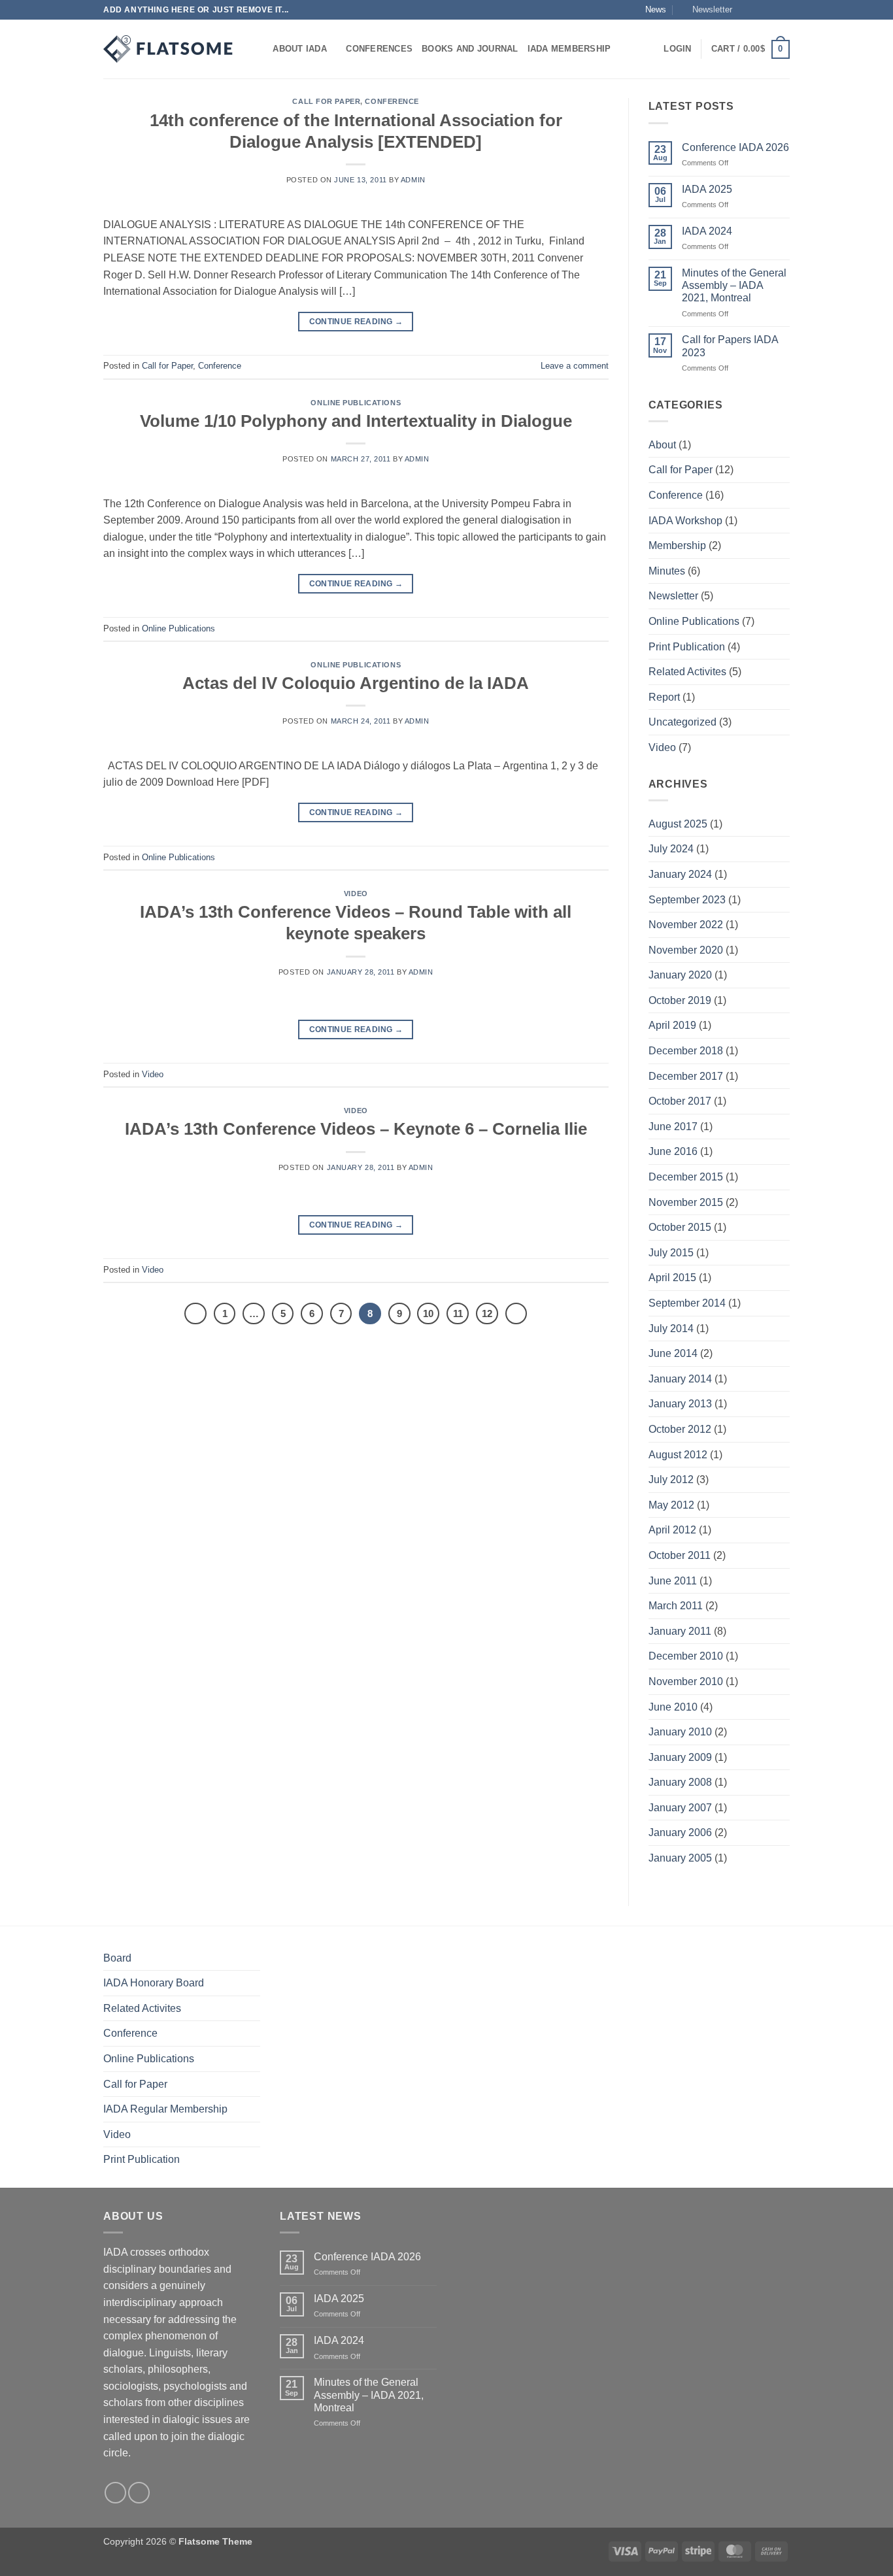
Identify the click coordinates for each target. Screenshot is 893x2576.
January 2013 (680, 1404)
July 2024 (671, 849)
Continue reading (356, 322)
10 (428, 1313)
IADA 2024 (707, 231)
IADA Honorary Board (154, 1983)
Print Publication (687, 647)
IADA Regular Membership (165, 2109)
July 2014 (671, 1329)
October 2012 (680, 1429)
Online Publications (356, 403)
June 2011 (673, 1581)
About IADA (300, 49)
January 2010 (680, 1732)
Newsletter (673, 596)
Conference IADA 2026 (735, 147)
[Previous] (195, 1314)
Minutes (667, 571)
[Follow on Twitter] (771, 10)
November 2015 (686, 1202)
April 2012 (672, 1530)
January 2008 (680, 1782)
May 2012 (671, 1505)
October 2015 (680, 1227)
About (662, 445)
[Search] (259, 49)
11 (458, 1313)
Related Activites (687, 672)
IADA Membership (569, 49)
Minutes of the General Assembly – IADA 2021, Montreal (734, 285)
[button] (706, 10)
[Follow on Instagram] (758, 10)
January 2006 (680, 1832)
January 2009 (680, 1757)
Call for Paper (326, 101)
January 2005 (680, 1858)
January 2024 (680, 874)
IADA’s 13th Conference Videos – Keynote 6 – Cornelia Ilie (356, 1129)
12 (487, 1313)
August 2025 (678, 824)
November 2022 (686, 925)
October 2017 (680, 1101)
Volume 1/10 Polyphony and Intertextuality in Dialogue (356, 421)
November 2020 (686, 950)
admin (413, 180)
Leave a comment (575, 366)
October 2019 (680, 1000)
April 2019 (672, 1025)
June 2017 (673, 1127)
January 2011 (680, 1631)
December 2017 (686, 1076)
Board (117, 1958)
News (656, 9)
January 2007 (680, 1808)
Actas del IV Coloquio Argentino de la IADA (356, 683)
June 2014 (673, 1353)
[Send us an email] (783, 10)
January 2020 (680, 975)
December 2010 (686, 1656)
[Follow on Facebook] (746, 10)
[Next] (516, 1314)
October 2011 (680, 1555)
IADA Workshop (685, 521)
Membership (677, 545)
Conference (392, 101)
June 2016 (673, 1151)
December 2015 (686, 1177)
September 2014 (687, 1303)
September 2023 (687, 900)
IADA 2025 (707, 189)
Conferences (379, 49)
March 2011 (676, 1606)
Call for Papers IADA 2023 (730, 346)
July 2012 (671, 1480)
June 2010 (673, 1707)
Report (664, 697)
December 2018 (686, 1051)
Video (356, 894)
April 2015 (672, 1278)
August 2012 (678, 1455)
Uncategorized (682, 722)
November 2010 (686, 1681)
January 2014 (680, 1379)
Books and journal (470, 49)
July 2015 (671, 1253)
